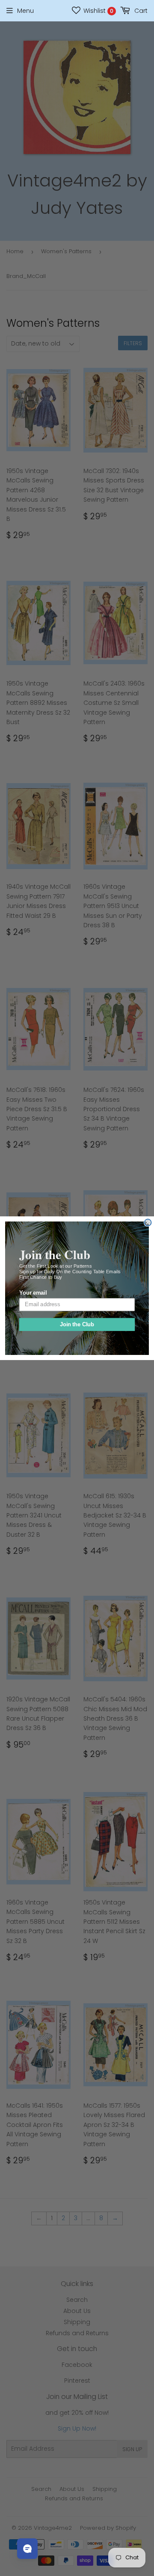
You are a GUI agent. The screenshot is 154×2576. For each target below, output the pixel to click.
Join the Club (77, 1324)
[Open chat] (27, 2549)
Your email (33, 1293)
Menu (25, 11)
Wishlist (98, 11)
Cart (140, 11)
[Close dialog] (148, 1222)
